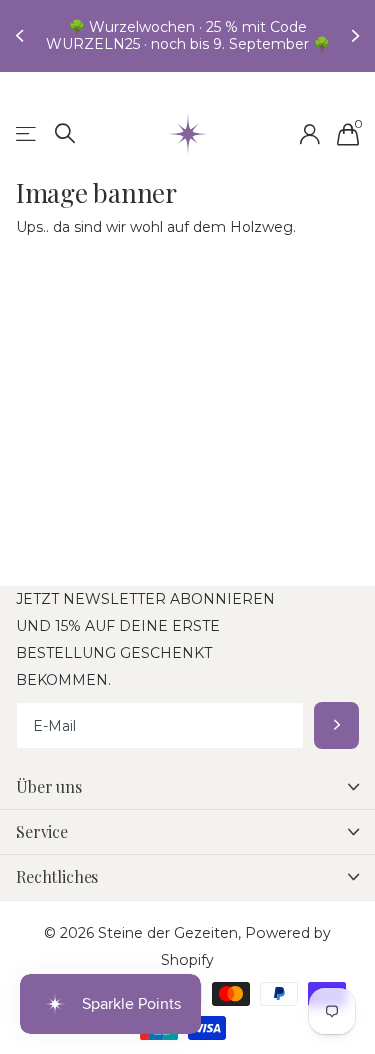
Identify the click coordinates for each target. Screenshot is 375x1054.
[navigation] (22, 36)
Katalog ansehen (27, 134)
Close (187, 787)
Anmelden (336, 725)
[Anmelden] (309, 134)
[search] (65, 133)
